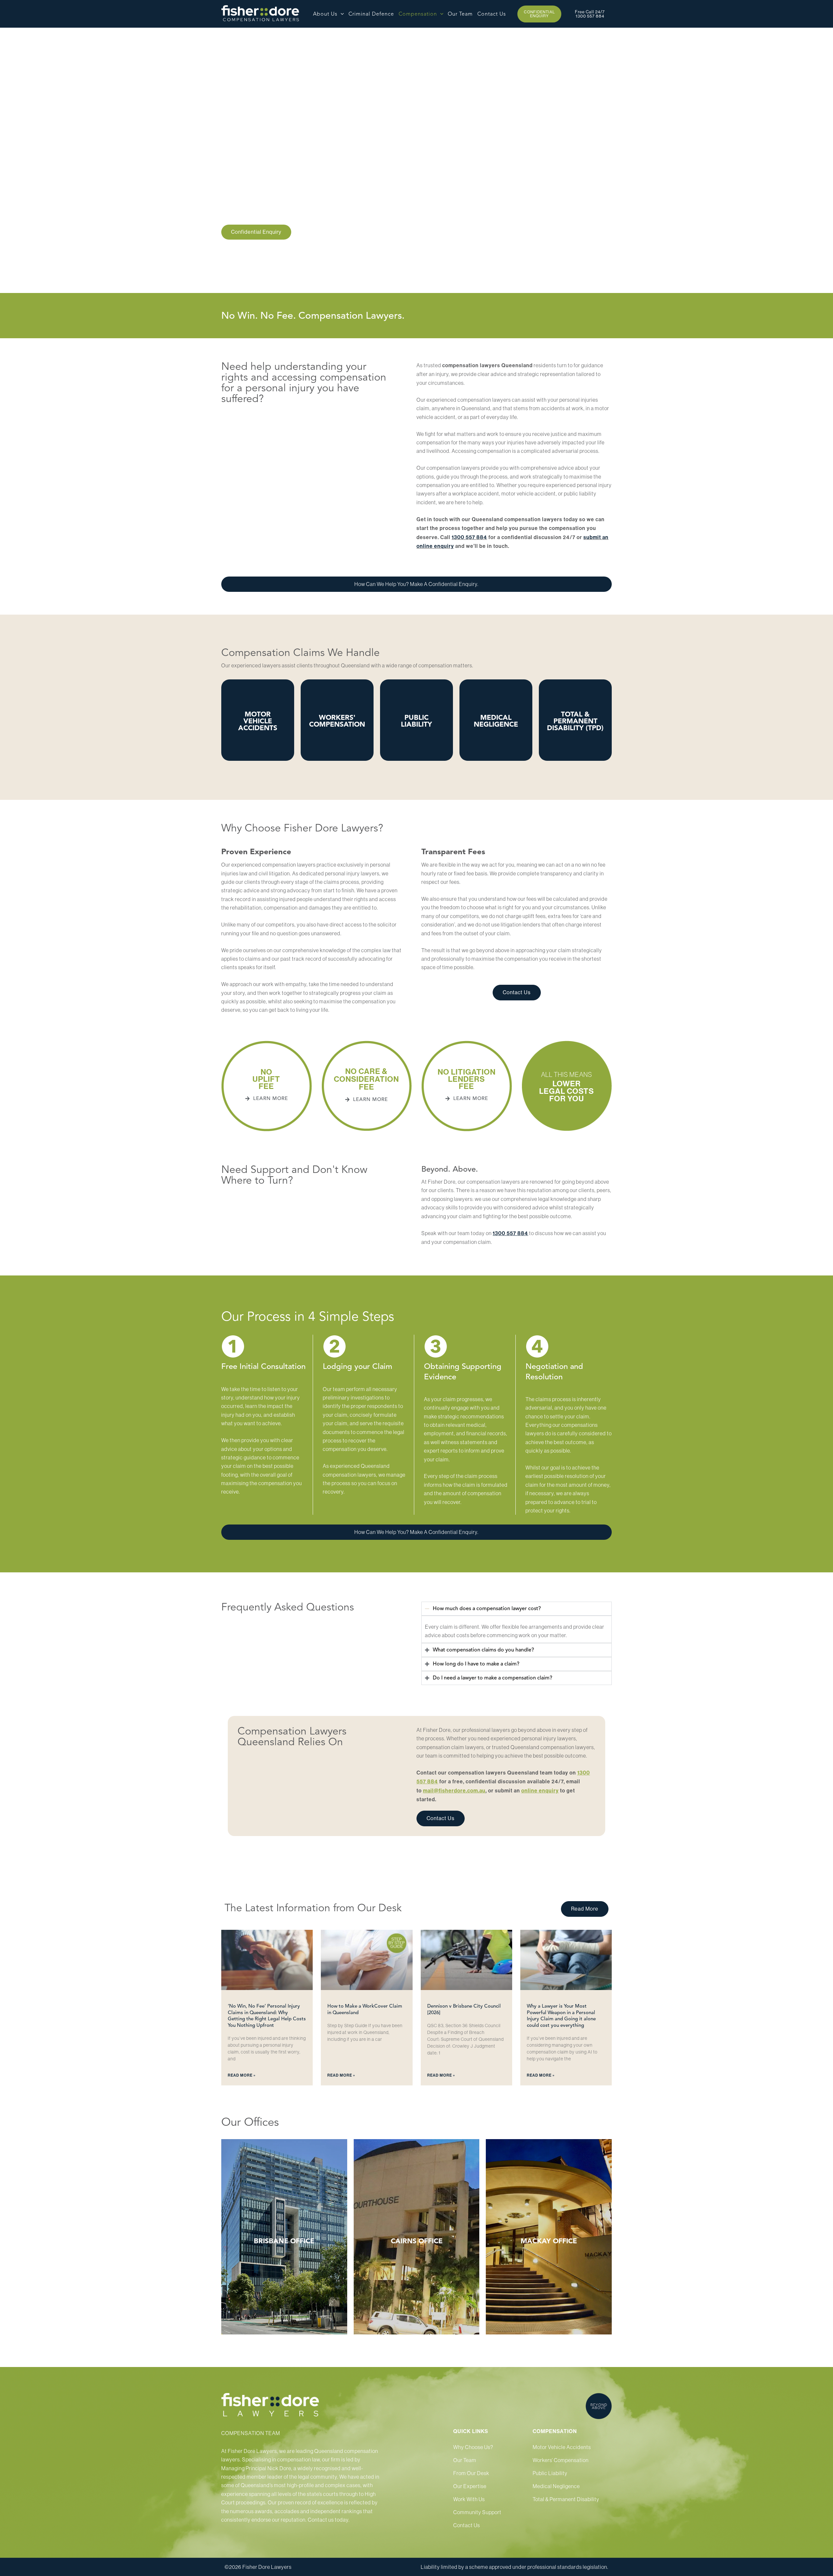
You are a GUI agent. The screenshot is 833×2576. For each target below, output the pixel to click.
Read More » (242, 2075)
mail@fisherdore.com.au (454, 1791)
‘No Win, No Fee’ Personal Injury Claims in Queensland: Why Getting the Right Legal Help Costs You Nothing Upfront (267, 2016)
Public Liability (550, 2473)
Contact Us (256, 2243)
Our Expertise (470, 2486)
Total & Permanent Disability (566, 2499)
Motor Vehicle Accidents (562, 2447)
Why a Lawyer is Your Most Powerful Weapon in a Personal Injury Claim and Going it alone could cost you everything (561, 2016)
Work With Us (469, 2499)
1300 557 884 (469, 537)
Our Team (465, 2460)
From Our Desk (471, 2473)
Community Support (477, 2512)
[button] (341, 14)
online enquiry (540, 1791)
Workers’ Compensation (561, 2460)
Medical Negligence (556, 2486)
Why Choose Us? (473, 2447)
